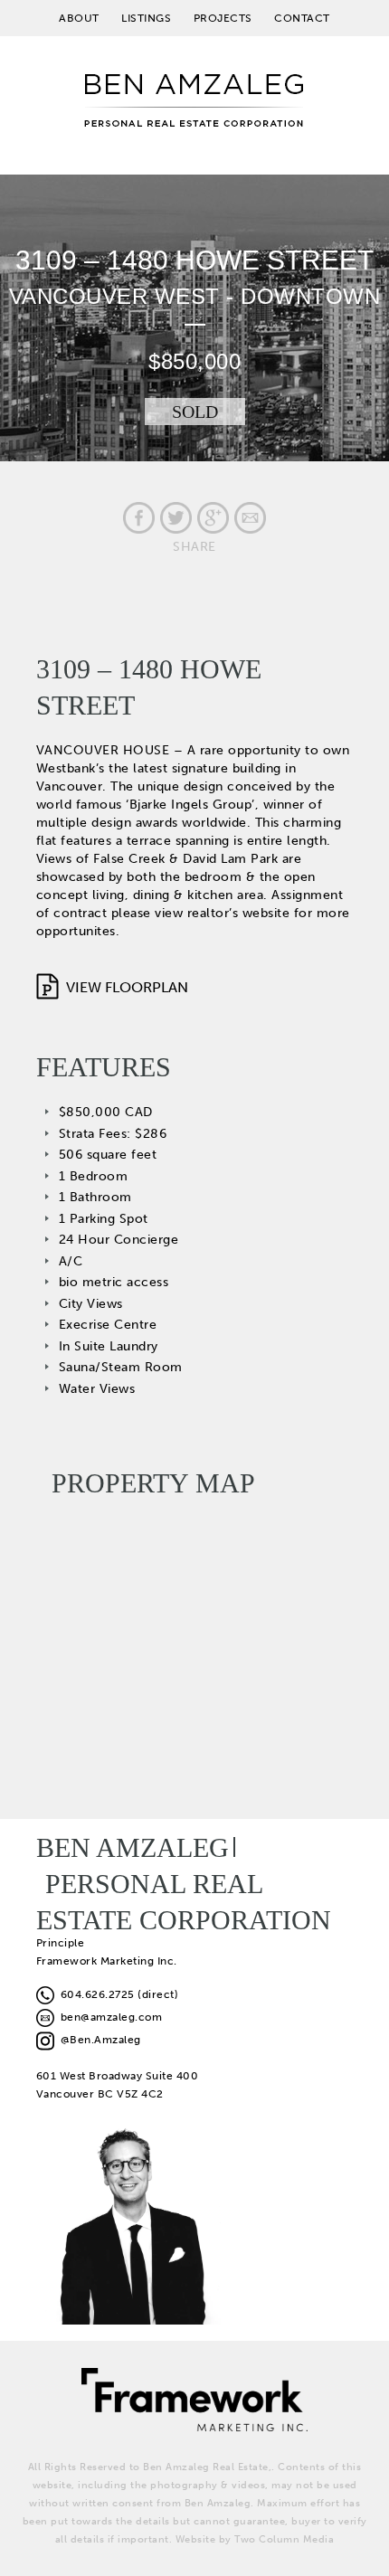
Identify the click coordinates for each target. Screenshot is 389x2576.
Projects (223, 18)
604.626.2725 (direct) (117, 1994)
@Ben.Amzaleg (98, 2040)
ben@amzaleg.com (109, 2017)
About (79, 18)
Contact (302, 18)
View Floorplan (127, 987)
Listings (146, 18)
